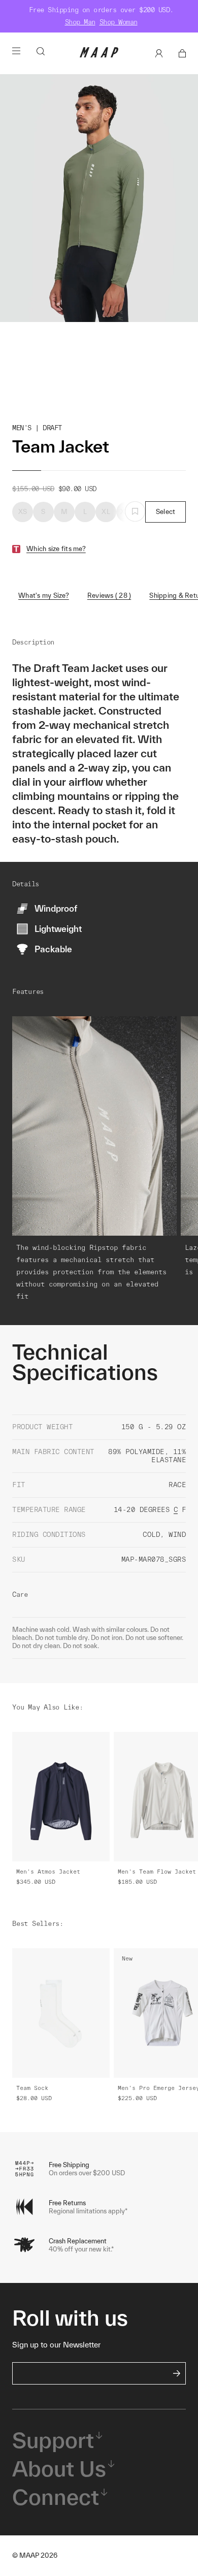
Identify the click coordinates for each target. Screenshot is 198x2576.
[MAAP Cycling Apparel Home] (99, 55)
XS (23, 512)
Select (166, 512)
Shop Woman (119, 22)
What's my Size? (44, 595)
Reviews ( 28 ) (109, 595)
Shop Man (80, 22)
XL (106, 512)
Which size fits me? (56, 549)
